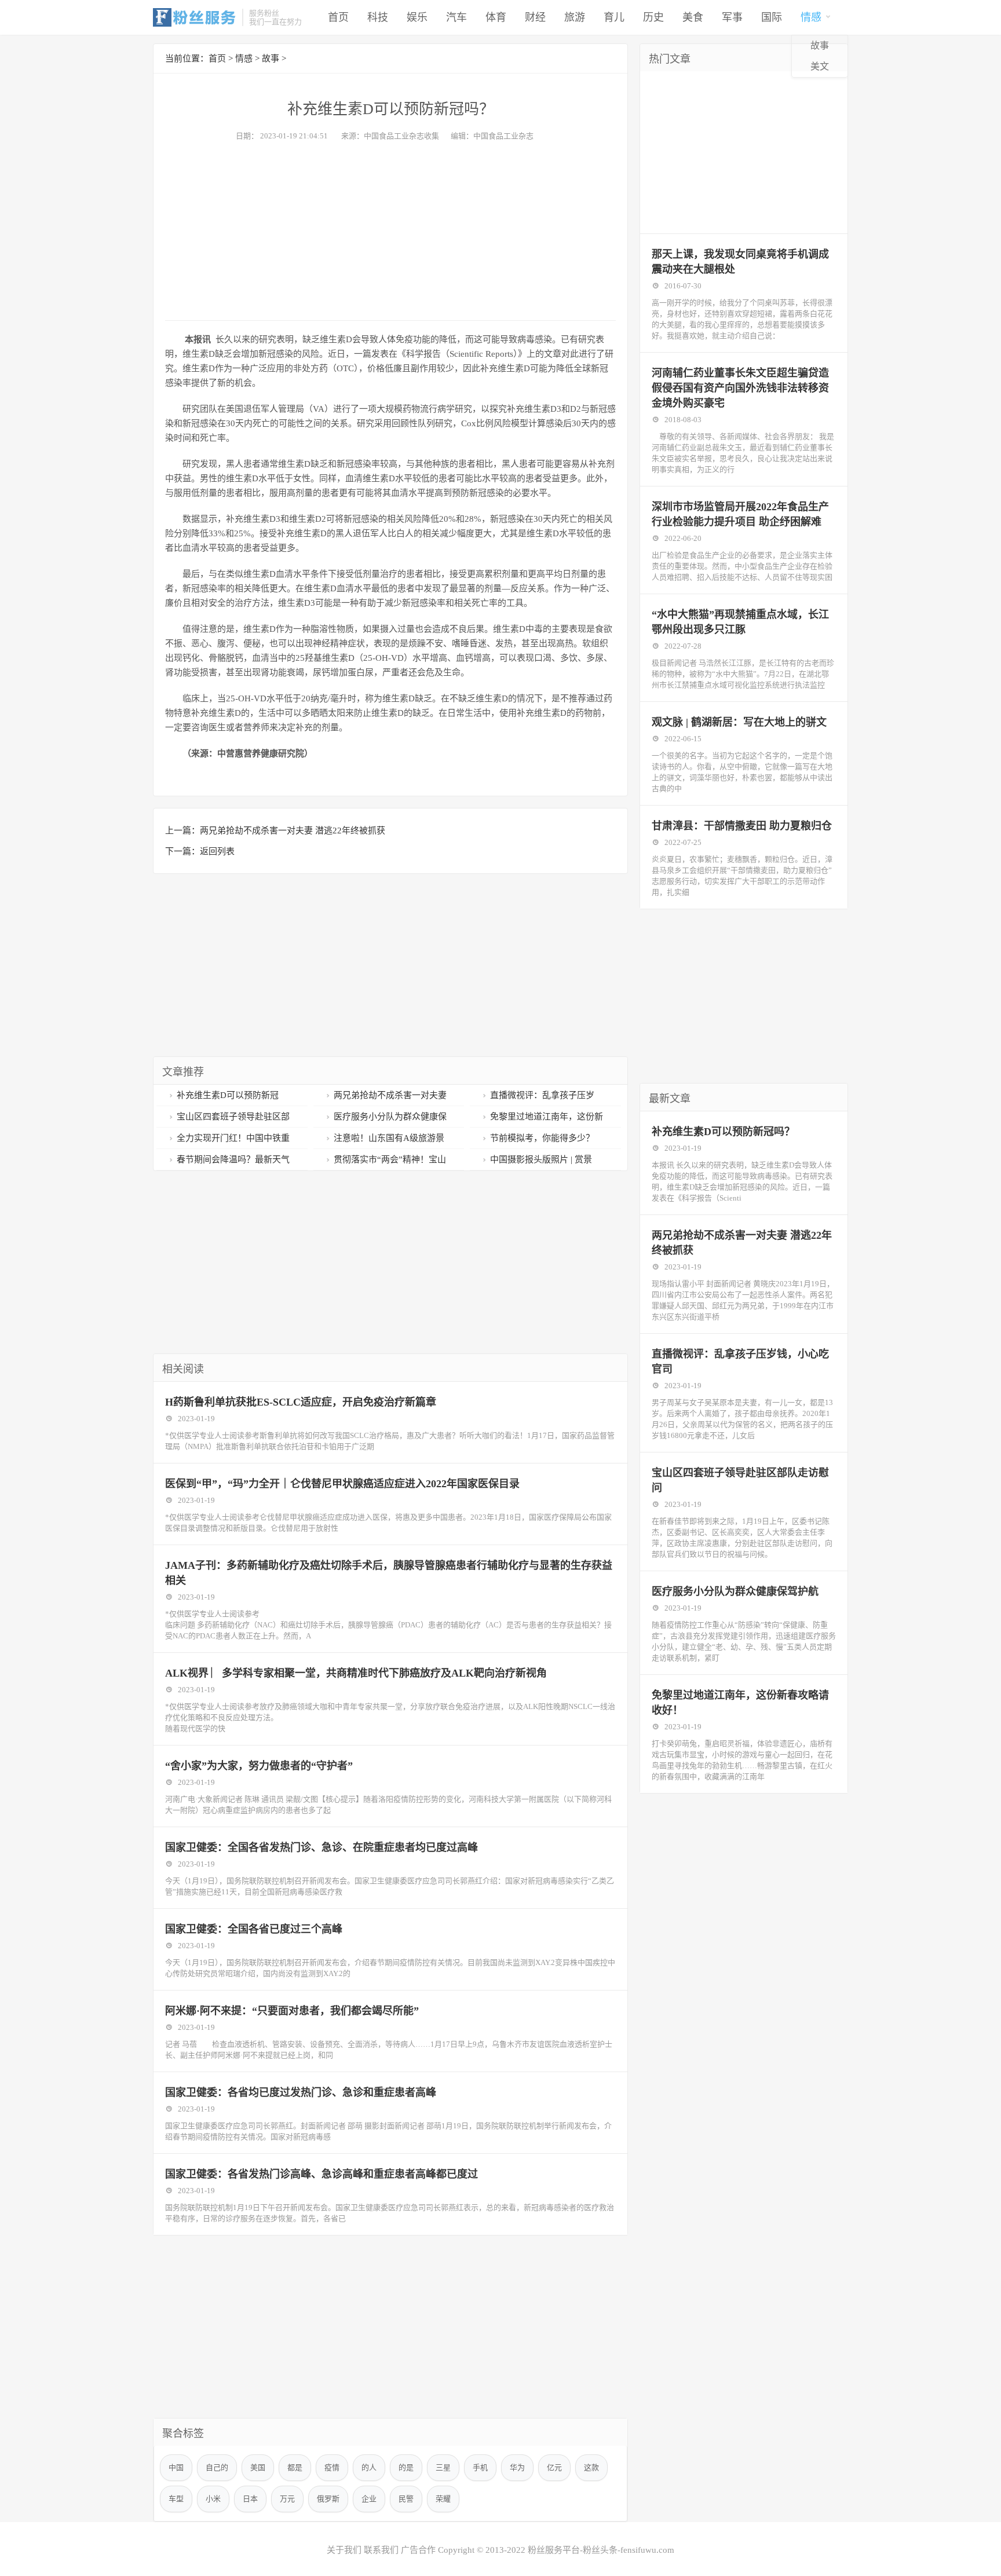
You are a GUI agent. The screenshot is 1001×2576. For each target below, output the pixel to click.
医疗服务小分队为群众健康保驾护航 (735, 1591)
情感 (811, 17)
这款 (591, 2467)
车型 (176, 2499)
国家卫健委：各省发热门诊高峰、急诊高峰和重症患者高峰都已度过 (322, 2174)
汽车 (456, 17)
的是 (406, 2467)
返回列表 (217, 851)
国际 (772, 17)
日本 (250, 2499)
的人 (369, 2467)
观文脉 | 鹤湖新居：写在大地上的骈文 (739, 722)
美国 (258, 2467)
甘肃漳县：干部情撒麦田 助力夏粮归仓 (742, 826)
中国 (176, 2467)
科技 (378, 17)
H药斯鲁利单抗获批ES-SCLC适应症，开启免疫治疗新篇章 (301, 1402)
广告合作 (418, 2550)
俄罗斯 (328, 2499)
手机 (480, 2467)
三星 (443, 2467)
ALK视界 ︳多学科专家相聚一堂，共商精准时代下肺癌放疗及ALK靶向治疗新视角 (356, 1673)
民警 (406, 2499)
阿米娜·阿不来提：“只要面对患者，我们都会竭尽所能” (292, 2011)
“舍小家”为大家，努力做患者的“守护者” (259, 1766)
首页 (338, 17)
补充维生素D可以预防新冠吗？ (723, 1132)
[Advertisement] (390, 228)
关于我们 (344, 2550)
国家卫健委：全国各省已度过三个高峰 (254, 1929)
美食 (693, 17)
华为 (517, 2467)
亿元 (554, 2467)
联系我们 (381, 2550)
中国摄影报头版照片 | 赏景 (541, 1159)
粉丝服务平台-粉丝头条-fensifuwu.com (601, 2550)
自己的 (217, 2467)
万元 (287, 2499)
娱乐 (417, 17)
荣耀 (443, 2499)
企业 (369, 2499)
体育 (496, 17)
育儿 (614, 17)
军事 (732, 17)
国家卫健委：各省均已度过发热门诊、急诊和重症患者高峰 (301, 2092)
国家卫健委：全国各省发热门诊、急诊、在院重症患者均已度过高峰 (322, 1847)
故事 (820, 45)
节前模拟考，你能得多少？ (542, 1138)
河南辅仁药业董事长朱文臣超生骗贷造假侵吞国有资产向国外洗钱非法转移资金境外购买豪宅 (740, 388)
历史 (653, 17)
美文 (820, 66)
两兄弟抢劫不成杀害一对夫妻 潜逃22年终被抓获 (293, 830)
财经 (535, 17)
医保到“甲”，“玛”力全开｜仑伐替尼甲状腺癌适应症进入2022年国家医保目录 (342, 1484)
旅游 (575, 17)
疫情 (332, 2467)
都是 (295, 2467)
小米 (213, 2499)
